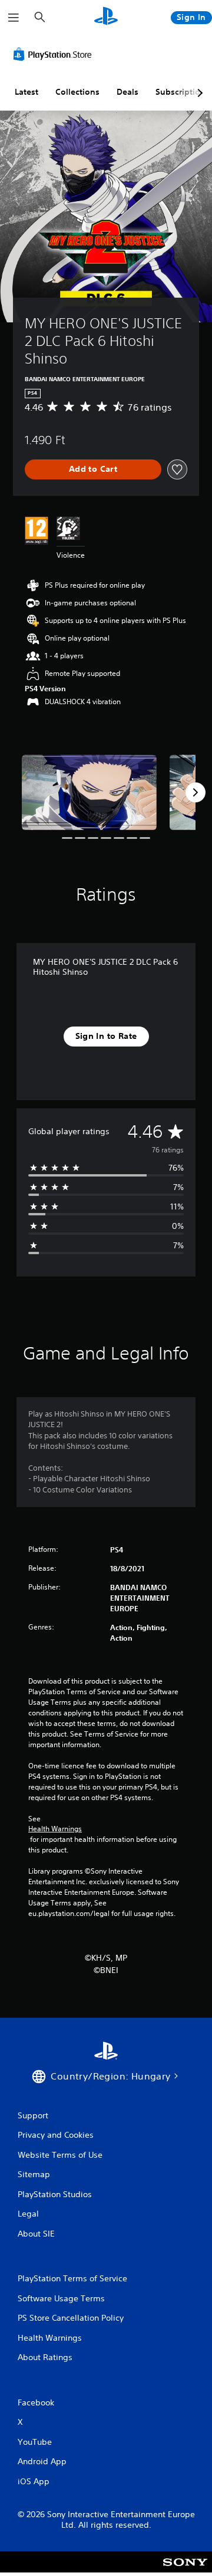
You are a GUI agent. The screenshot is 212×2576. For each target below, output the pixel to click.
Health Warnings (55, 1829)
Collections (77, 92)
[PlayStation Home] (106, 17)
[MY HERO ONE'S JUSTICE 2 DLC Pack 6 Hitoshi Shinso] (89, 793)
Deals (127, 92)
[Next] (196, 792)
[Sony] (185, 2570)
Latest (26, 92)
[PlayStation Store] (55, 54)
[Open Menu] (14, 18)
